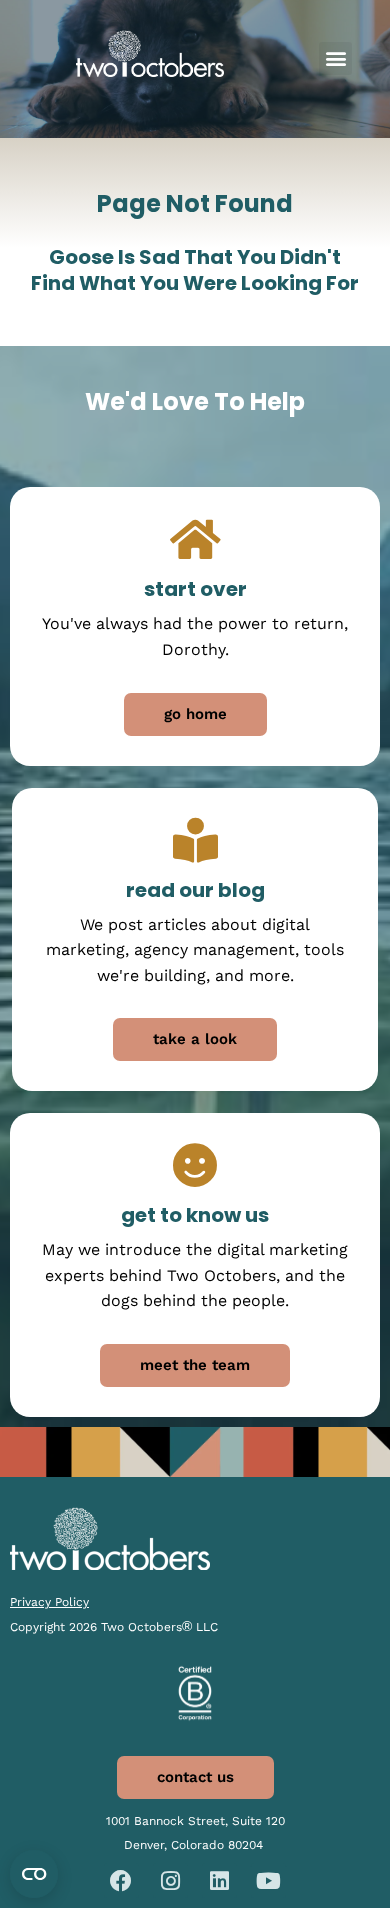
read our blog (195, 890)
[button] (335, 58)
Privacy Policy (49, 1602)
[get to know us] (195, 1165)
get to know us (195, 1215)
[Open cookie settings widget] (34, 1874)
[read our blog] (195, 840)
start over (195, 589)
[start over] (195, 539)
